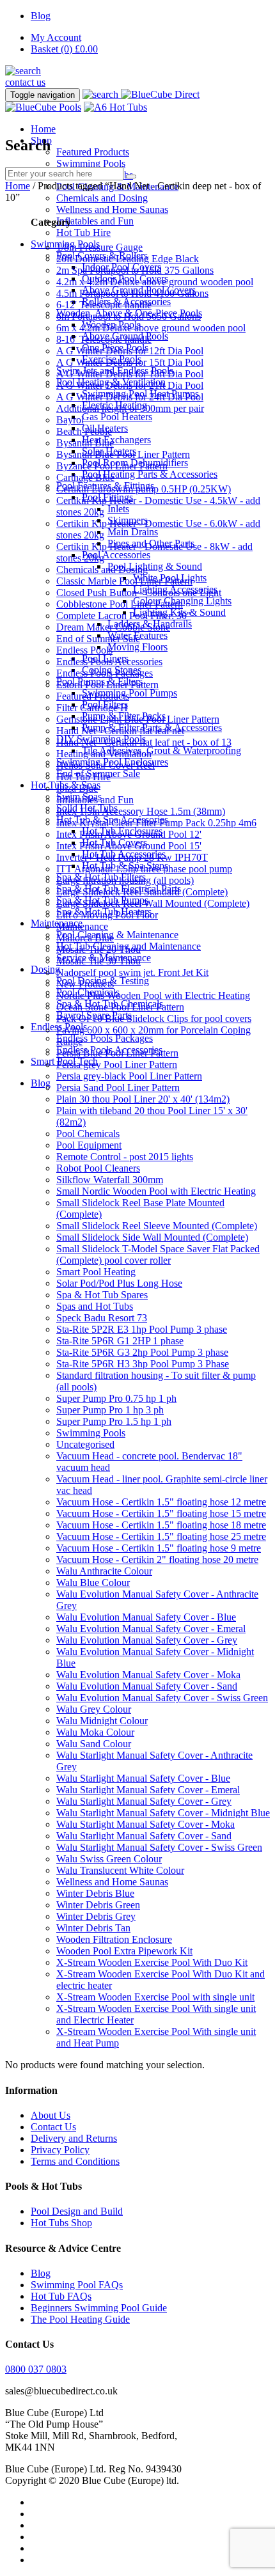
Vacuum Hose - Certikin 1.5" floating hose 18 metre (161, 1525)
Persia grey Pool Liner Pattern (117, 1064)
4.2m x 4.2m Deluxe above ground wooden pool (155, 282)
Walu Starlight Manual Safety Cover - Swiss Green (159, 1847)
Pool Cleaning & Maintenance (117, 935)
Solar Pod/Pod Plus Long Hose (119, 1283)
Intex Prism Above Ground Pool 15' (129, 846)
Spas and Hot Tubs (95, 1306)
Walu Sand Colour (94, 1744)
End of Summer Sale (98, 639)
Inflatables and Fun (95, 221)
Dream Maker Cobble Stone (113, 627)
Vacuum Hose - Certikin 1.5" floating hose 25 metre (161, 1536)
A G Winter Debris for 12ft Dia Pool (130, 351)
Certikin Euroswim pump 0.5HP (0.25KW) (144, 489)
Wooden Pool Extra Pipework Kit (124, 1951)
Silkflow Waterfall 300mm (110, 1180)
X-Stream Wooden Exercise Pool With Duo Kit (152, 1962)
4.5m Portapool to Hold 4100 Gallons (132, 293)
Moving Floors (137, 647)
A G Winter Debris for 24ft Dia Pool (130, 397)
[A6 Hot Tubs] (115, 107)
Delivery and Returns (74, 2138)
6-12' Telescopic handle (104, 305)
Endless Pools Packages (105, 1038)
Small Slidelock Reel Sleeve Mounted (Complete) (157, 1226)
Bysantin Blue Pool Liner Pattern (123, 454)
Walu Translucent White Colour (120, 1870)
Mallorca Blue (85, 938)
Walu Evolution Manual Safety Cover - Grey (147, 1640)
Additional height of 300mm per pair (130, 408)
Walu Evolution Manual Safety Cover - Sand (147, 1686)
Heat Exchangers (116, 440)
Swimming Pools (91, 163)
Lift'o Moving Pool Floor (107, 915)
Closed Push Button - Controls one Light (139, 593)
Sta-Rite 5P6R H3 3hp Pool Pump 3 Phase (143, 1364)
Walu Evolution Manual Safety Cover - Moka (148, 1675)
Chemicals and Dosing (102, 198)
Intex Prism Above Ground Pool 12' (129, 834)
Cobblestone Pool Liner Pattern (120, 604)
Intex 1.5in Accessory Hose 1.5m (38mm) (141, 811)
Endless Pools (84, 650)
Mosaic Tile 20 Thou (98, 949)
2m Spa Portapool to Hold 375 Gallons (135, 270)
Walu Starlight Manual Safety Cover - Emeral (148, 1790)
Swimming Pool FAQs (77, 2285)
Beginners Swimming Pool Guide (99, 2308)
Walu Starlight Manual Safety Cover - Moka (145, 1824)
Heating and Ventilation (104, 754)
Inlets (118, 509)
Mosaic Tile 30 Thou (98, 961)
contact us (25, 82)
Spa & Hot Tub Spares (102, 1295)
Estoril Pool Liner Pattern (107, 685)
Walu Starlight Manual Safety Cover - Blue (143, 1778)
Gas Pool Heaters (117, 417)
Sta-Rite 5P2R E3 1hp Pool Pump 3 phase (142, 1329)
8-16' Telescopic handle (104, 339)
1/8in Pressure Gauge (99, 247)
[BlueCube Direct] (160, 94)
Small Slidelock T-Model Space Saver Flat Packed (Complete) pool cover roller (158, 1254)
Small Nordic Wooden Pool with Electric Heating (156, 1191)
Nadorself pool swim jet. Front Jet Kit (132, 972)
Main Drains (133, 532)
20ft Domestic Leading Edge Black (128, 259)
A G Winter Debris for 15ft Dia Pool (130, 362)
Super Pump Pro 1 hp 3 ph (110, 1410)
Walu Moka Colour (95, 1732)
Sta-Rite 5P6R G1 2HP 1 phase (120, 1341)
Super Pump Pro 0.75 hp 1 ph (116, 1398)
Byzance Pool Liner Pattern (112, 466)
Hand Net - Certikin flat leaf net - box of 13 (144, 742)
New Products (85, 984)
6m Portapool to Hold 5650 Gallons (129, 316)
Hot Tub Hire (83, 232)
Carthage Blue (85, 477)
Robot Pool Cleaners (98, 1168)
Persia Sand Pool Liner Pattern (118, 1088)
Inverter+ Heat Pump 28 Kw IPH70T (132, 857)
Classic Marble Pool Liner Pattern (124, 581)
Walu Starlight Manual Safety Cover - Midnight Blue (163, 1813)
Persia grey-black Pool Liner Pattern (129, 1076)
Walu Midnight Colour (102, 1721)
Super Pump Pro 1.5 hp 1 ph (114, 1421)
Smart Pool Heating (96, 1272)
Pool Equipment (89, 1145)
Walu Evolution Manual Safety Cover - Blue (146, 1617)
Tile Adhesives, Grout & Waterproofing (161, 750)
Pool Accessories (116, 555)
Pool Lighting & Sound (155, 566)
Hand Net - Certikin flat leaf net (120, 731)
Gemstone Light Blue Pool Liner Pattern (138, 719)
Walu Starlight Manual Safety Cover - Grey (144, 1801)
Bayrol (70, 420)
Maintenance (82, 926)
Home (43, 129)
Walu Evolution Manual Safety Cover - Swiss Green (162, 1698)
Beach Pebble (84, 431)
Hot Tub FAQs (61, 2296)
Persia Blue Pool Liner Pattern (117, 1053)
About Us (51, 2115)
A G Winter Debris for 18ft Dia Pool (130, 374)
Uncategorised (85, 1444)
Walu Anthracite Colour (104, 1571)
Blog (41, 16)
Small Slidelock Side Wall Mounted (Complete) (152, 1237)
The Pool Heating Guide (80, 2319)
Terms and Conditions (75, 2161)
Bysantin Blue (85, 443)
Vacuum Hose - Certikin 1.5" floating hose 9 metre (159, 1548)
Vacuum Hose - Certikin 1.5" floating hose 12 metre (161, 1502)
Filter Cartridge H (92, 708)
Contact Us (53, 2127)
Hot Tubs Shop (61, 2223)
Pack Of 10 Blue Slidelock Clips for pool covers (154, 1018)
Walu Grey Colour (94, 1709)
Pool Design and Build (77, 2211)
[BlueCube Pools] (43, 107)
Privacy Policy (60, 2150)
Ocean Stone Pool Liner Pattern (120, 1007)
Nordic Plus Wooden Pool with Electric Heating (153, 995)
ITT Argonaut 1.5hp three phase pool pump (144, 869)
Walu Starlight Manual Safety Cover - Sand (144, 1836)
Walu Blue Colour (93, 1583)
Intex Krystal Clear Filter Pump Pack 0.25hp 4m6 (156, 823)
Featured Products (93, 152)
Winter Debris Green (98, 1905)
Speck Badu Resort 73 (102, 1318)
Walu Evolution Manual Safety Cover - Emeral (151, 1629)
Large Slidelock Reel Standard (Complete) (142, 892)
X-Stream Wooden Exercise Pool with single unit (155, 1997)
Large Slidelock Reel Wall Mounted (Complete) (153, 903)
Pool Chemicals (88, 1134)
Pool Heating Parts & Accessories (150, 474)
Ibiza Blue (77, 788)
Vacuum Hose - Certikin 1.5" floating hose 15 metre (161, 1513)
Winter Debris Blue (95, 1893)
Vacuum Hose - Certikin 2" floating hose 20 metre (157, 1559)
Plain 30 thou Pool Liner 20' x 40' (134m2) (143, 1099)
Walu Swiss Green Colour (109, 1859)
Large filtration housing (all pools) (125, 880)
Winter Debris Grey (96, 1916)
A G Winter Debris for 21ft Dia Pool (130, 385)
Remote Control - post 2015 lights (125, 1157)
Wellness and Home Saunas (112, 209)
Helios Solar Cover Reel (106, 765)
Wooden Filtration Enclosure (114, 1939)
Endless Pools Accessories (109, 662)
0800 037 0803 (36, 2369)
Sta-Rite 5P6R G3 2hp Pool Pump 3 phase (142, 1352)
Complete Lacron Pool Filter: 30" (124, 616)
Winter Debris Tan (93, 1928)
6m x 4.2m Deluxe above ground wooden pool (151, 328)
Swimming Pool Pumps (130, 693)
